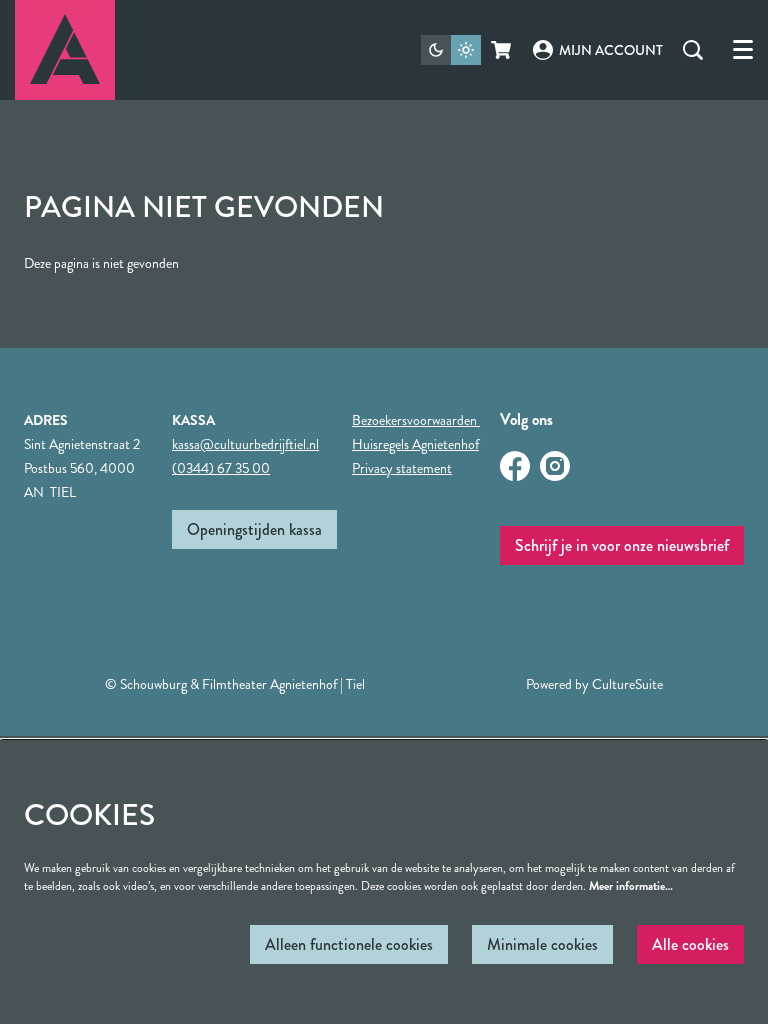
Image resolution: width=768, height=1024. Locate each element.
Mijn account (611, 50)
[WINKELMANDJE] (502, 50)
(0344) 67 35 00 (221, 468)
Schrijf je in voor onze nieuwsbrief (622, 545)
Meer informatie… (631, 886)
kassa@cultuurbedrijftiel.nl (245, 444)
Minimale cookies (542, 944)
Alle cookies (690, 944)
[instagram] (555, 466)
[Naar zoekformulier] (693, 50)
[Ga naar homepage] (65, 50)
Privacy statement (402, 468)
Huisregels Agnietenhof (415, 444)
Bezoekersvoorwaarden (416, 420)
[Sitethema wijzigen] (451, 50)
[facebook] (515, 466)
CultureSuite (627, 684)
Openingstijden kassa (254, 529)
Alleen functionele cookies (349, 944)
